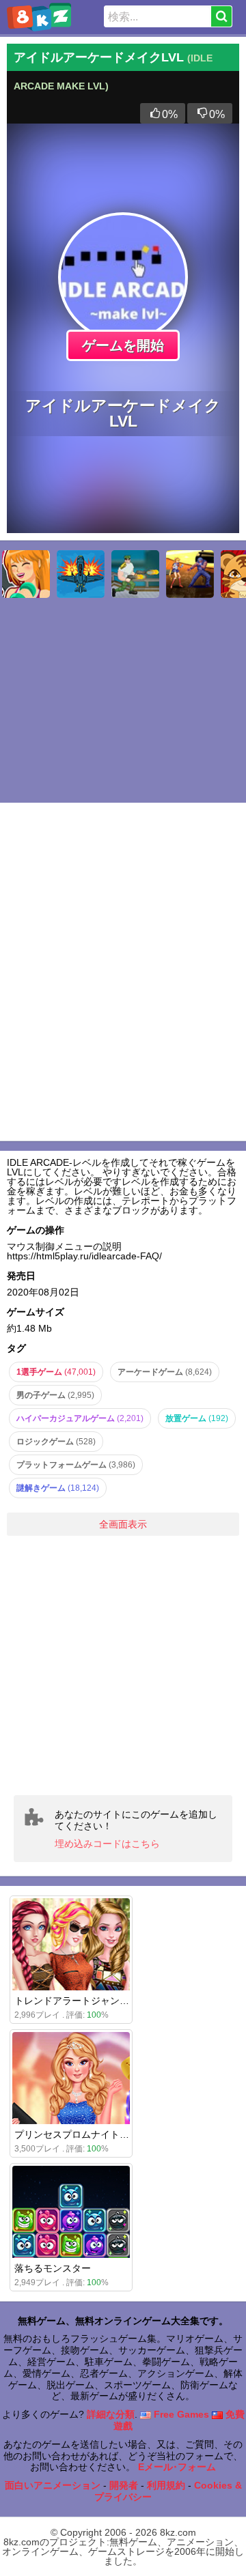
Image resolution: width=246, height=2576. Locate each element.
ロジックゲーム (56, 1442)
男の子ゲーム (55, 1395)
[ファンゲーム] (26, 574)
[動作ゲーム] (190, 574)
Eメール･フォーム (177, 2467)
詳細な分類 (111, 2414)
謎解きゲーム (58, 1488)
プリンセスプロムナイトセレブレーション (105, 2134)
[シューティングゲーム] (135, 574)
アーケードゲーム (165, 1372)
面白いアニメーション (53, 2485)
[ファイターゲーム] (81, 574)
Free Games (180, 2414)
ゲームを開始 (123, 345)
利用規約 (166, 2485)
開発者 (124, 2485)
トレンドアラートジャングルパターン (96, 2001)
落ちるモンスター (53, 2268)
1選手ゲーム (56, 1372)
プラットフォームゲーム (76, 1465)
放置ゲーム (197, 1418)
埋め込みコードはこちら (107, 1844)
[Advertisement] (123, 1665)
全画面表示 (123, 1524)
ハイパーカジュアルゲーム (80, 1418)
